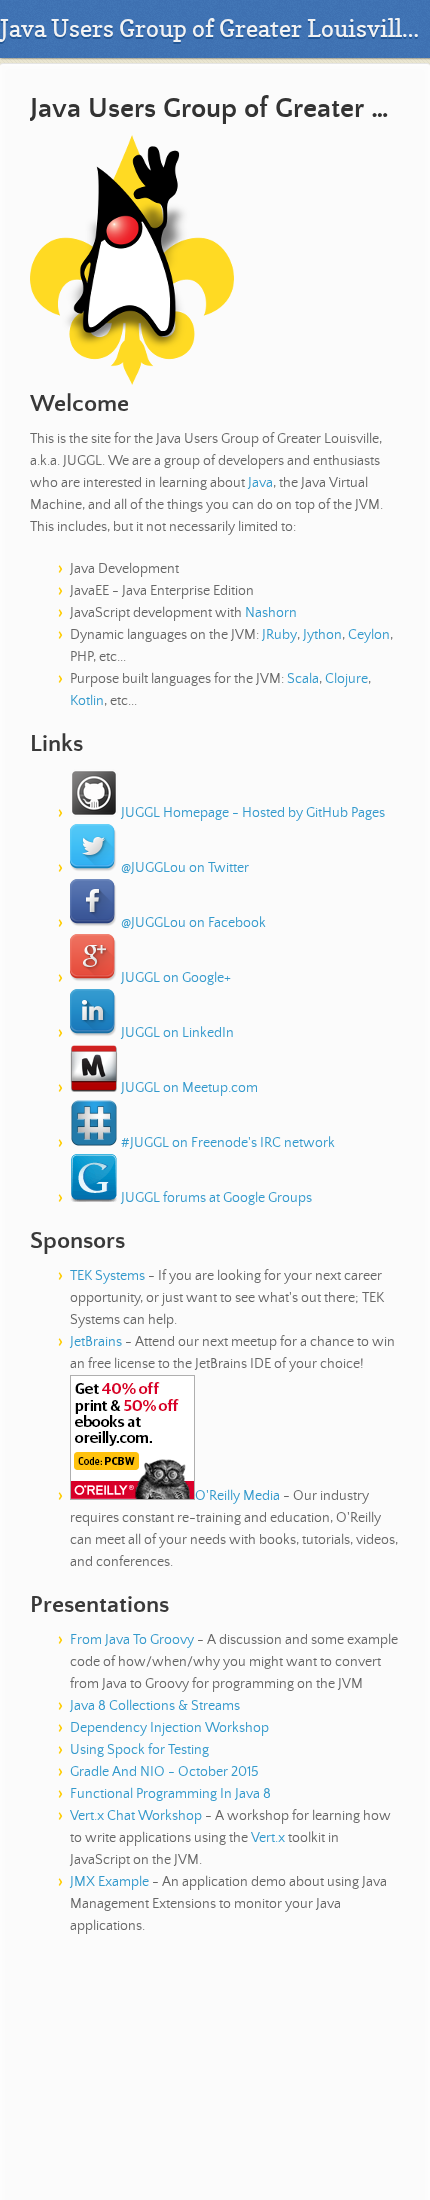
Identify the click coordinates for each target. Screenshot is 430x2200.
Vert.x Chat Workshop (136, 1816)
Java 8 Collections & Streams (155, 1706)
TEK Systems (107, 1276)
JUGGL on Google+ (174, 978)
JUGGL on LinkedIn (176, 1033)
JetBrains (96, 1342)
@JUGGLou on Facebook (192, 923)
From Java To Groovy (132, 1640)
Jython (322, 635)
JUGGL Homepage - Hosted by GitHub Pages (251, 813)
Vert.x (268, 1838)
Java (260, 483)
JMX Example (109, 1882)
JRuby (279, 635)
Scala (303, 679)
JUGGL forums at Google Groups (215, 1198)
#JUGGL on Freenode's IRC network (226, 1143)
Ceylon (369, 635)
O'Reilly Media (237, 1496)
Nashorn (271, 613)
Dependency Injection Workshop (169, 1728)
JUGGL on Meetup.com (188, 1088)
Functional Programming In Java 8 (170, 1794)
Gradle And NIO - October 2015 (164, 1772)
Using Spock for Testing (139, 1750)
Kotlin (87, 701)
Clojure (346, 679)
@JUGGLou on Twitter (183, 868)
